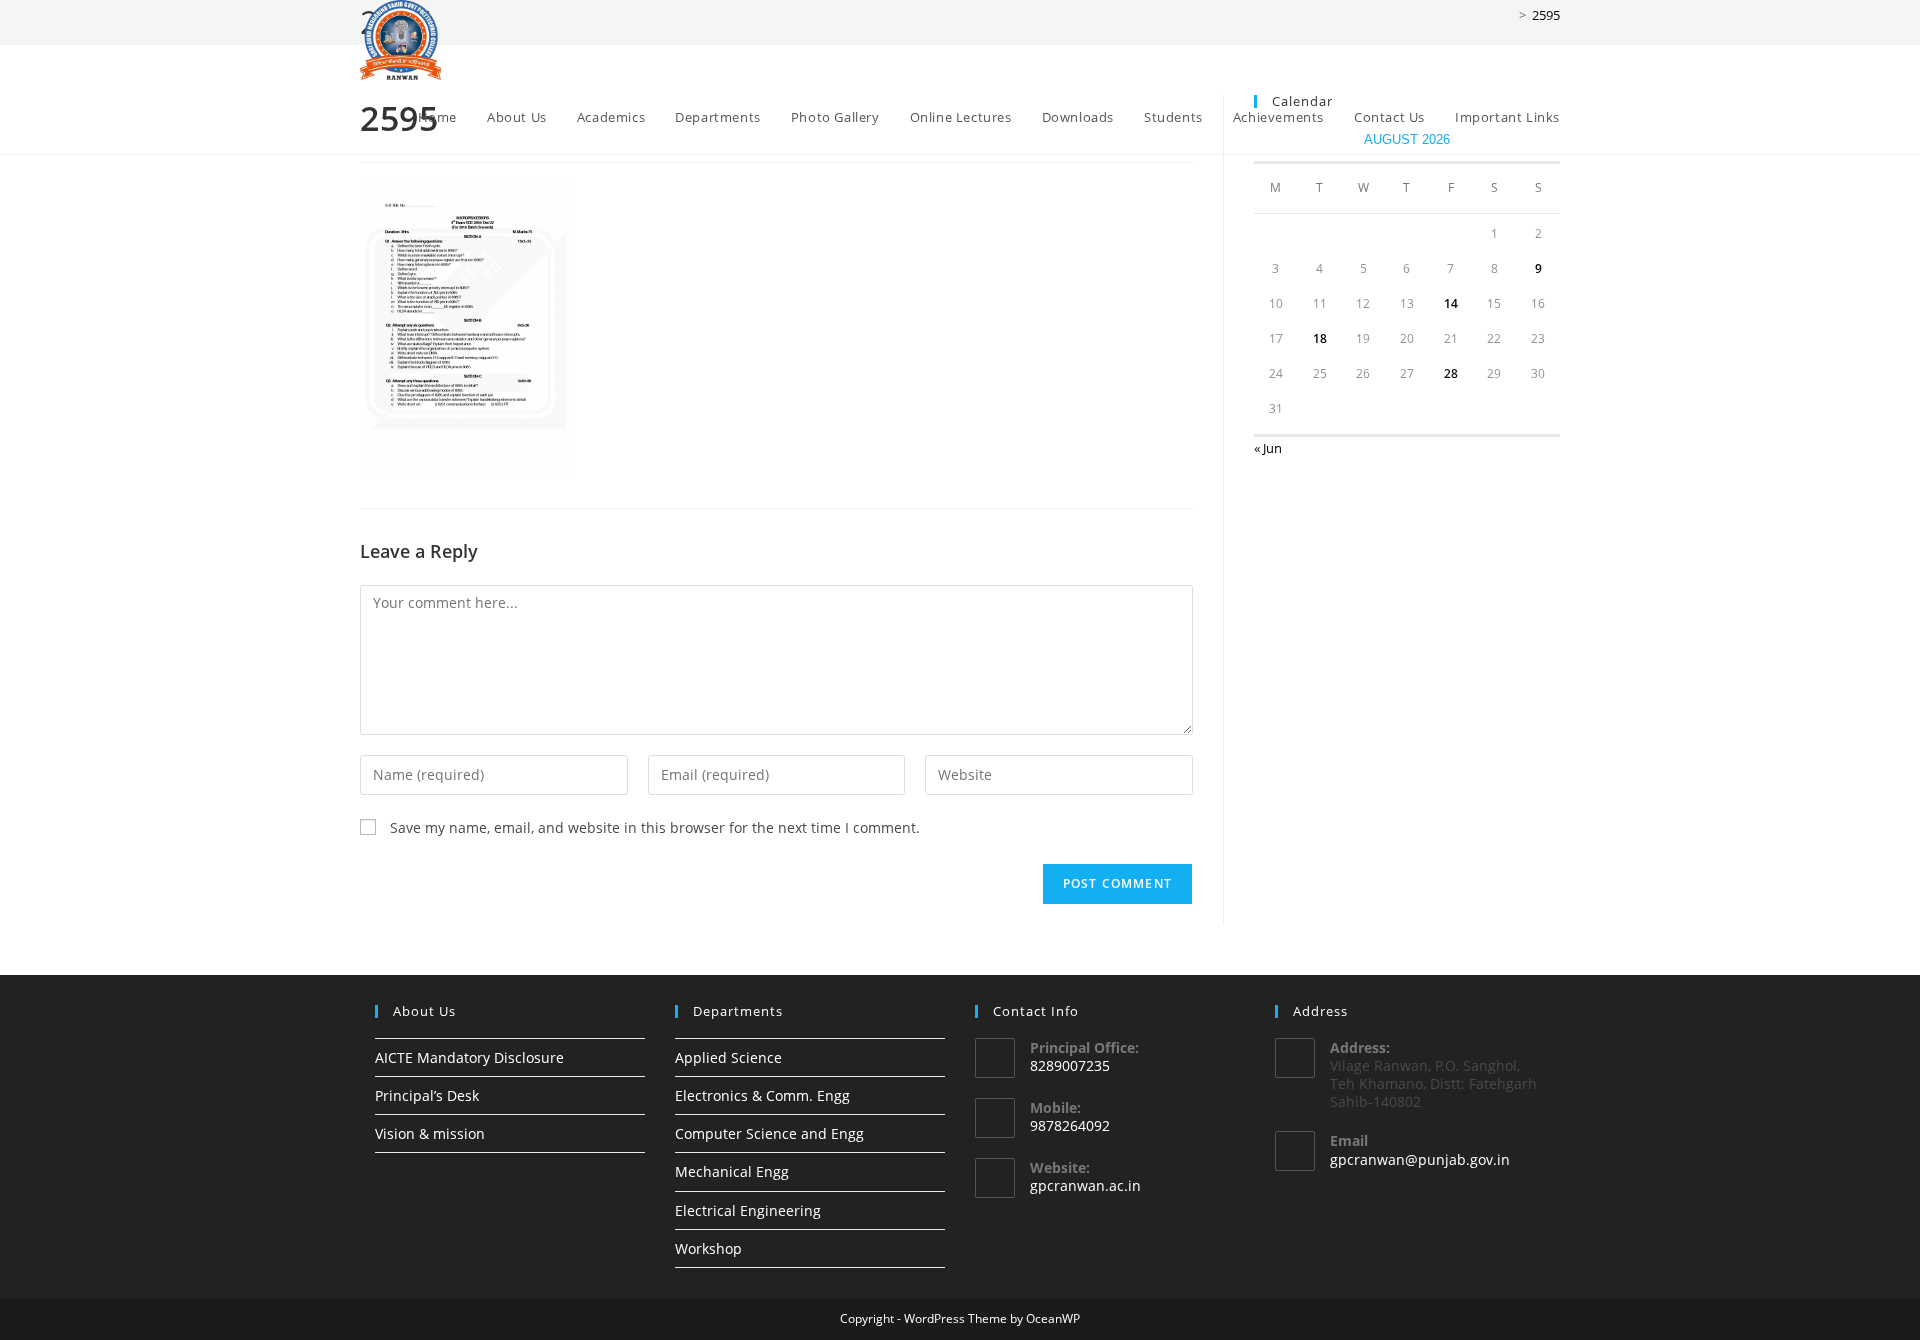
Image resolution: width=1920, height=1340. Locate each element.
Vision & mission (430, 1133)
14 (1451, 303)
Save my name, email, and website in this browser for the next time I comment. (655, 827)
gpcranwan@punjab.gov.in (1420, 1159)
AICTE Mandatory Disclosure (469, 1057)
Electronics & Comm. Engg (762, 1095)
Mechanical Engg (732, 1171)
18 (1320, 338)
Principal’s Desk (427, 1095)
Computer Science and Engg (769, 1133)
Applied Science (728, 1057)
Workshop (708, 1248)
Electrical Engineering (748, 1210)
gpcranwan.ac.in (1085, 1185)
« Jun (1268, 448)
